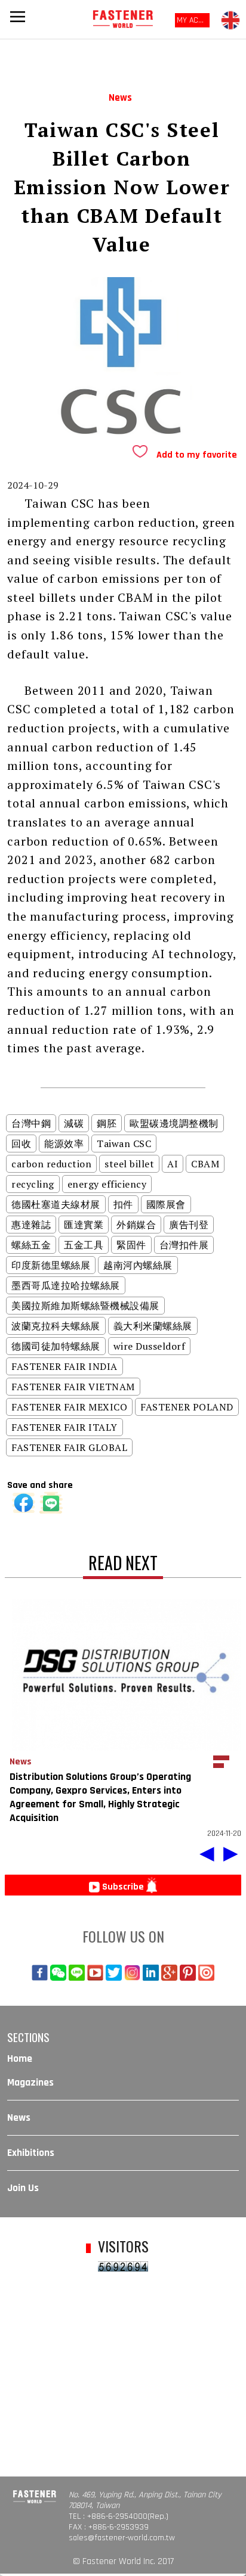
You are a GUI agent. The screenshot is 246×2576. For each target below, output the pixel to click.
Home (20, 2059)
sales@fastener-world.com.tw (122, 2538)
